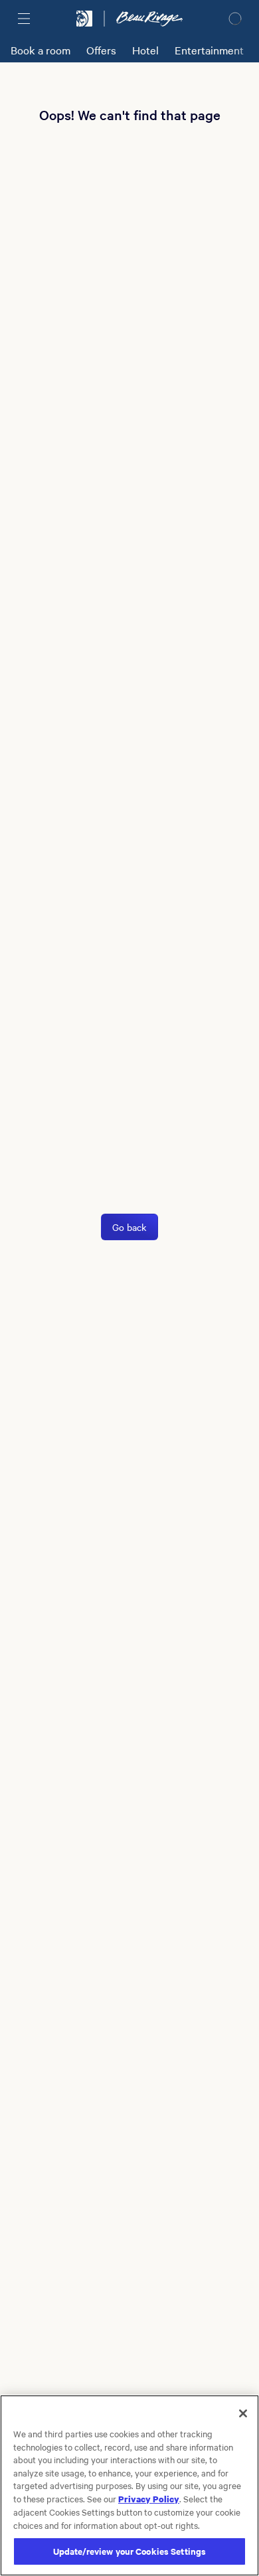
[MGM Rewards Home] (84, 19)
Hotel (145, 50)
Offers (101, 50)
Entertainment (209, 50)
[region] (129, 2485)
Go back (129, 1227)
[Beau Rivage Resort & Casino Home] (149, 19)
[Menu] (24, 19)
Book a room (41, 50)
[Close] (243, 2413)
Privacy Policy (149, 2498)
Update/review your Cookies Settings (130, 2551)
